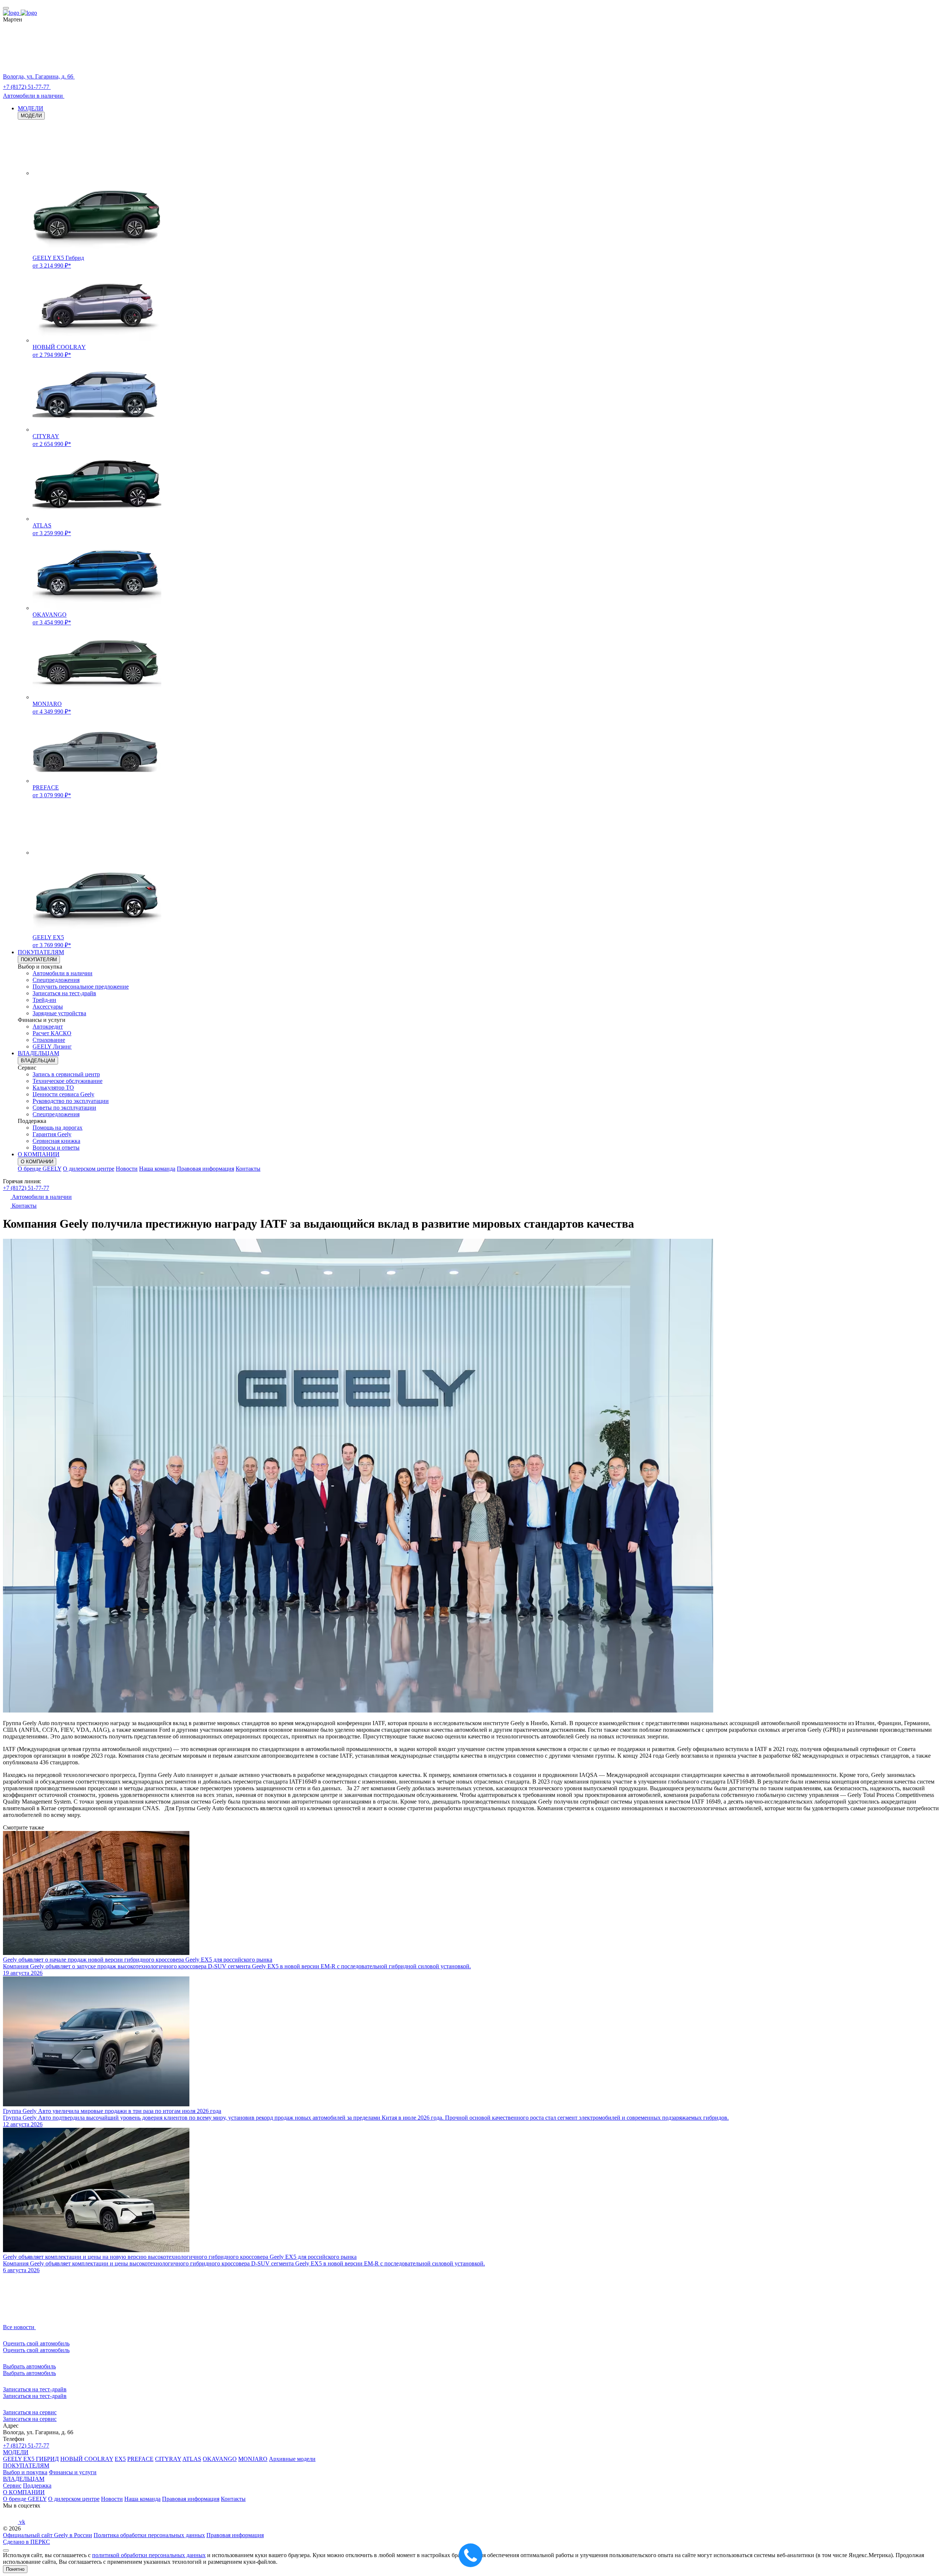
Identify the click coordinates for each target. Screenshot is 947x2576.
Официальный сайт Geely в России (48, 2535)
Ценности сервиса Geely (63, 1094)
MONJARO (253, 2459)
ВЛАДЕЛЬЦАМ (38, 1053)
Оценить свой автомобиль (36, 2350)
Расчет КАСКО (52, 1033)
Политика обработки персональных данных (149, 2535)
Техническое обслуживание (68, 1081)
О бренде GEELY (40, 1169)
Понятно (15, 2569)
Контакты (248, 1169)
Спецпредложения (56, 980)
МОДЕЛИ (31, 108)
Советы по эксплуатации (64, 1108)
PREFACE (140, 2459)
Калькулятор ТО (53, 1088)
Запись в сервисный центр (66, 1074)
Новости (127, 1169)
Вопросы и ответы (56, 1148)
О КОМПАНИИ (39, 1154)
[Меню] (6, 8)
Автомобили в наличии (63, 973)
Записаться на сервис (30, 2419)
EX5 (120, 2459)
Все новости (19, 2327)
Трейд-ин (44, 1000)
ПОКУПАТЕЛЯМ (41, 952)
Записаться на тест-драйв (64, 993)
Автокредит (48, 1027)
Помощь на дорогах (58, 1128)
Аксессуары (48, 1007)
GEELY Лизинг (52, 1046)
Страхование (49, 1040)
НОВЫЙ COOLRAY (87, 2459)
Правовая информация (205, 1169)
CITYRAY (168, 2459)
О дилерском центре (89, 1169)
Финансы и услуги (73, 2472)
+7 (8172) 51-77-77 (26, 1188)
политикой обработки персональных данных (149, 2555)
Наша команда (157, 1169)
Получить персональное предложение (81, 987)
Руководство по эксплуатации (71, 1101)
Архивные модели (292, 2459)
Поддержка (37, 2486)
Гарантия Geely (52, 1134)
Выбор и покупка (25, 2472)
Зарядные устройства (59, 1013)
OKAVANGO (220, 2459)
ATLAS (192, 2459)
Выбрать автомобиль (29, 2373)
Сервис (12, 2486)
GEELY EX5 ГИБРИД (31, 2459)
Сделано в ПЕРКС (26, 2542)
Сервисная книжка (56, 1141)
